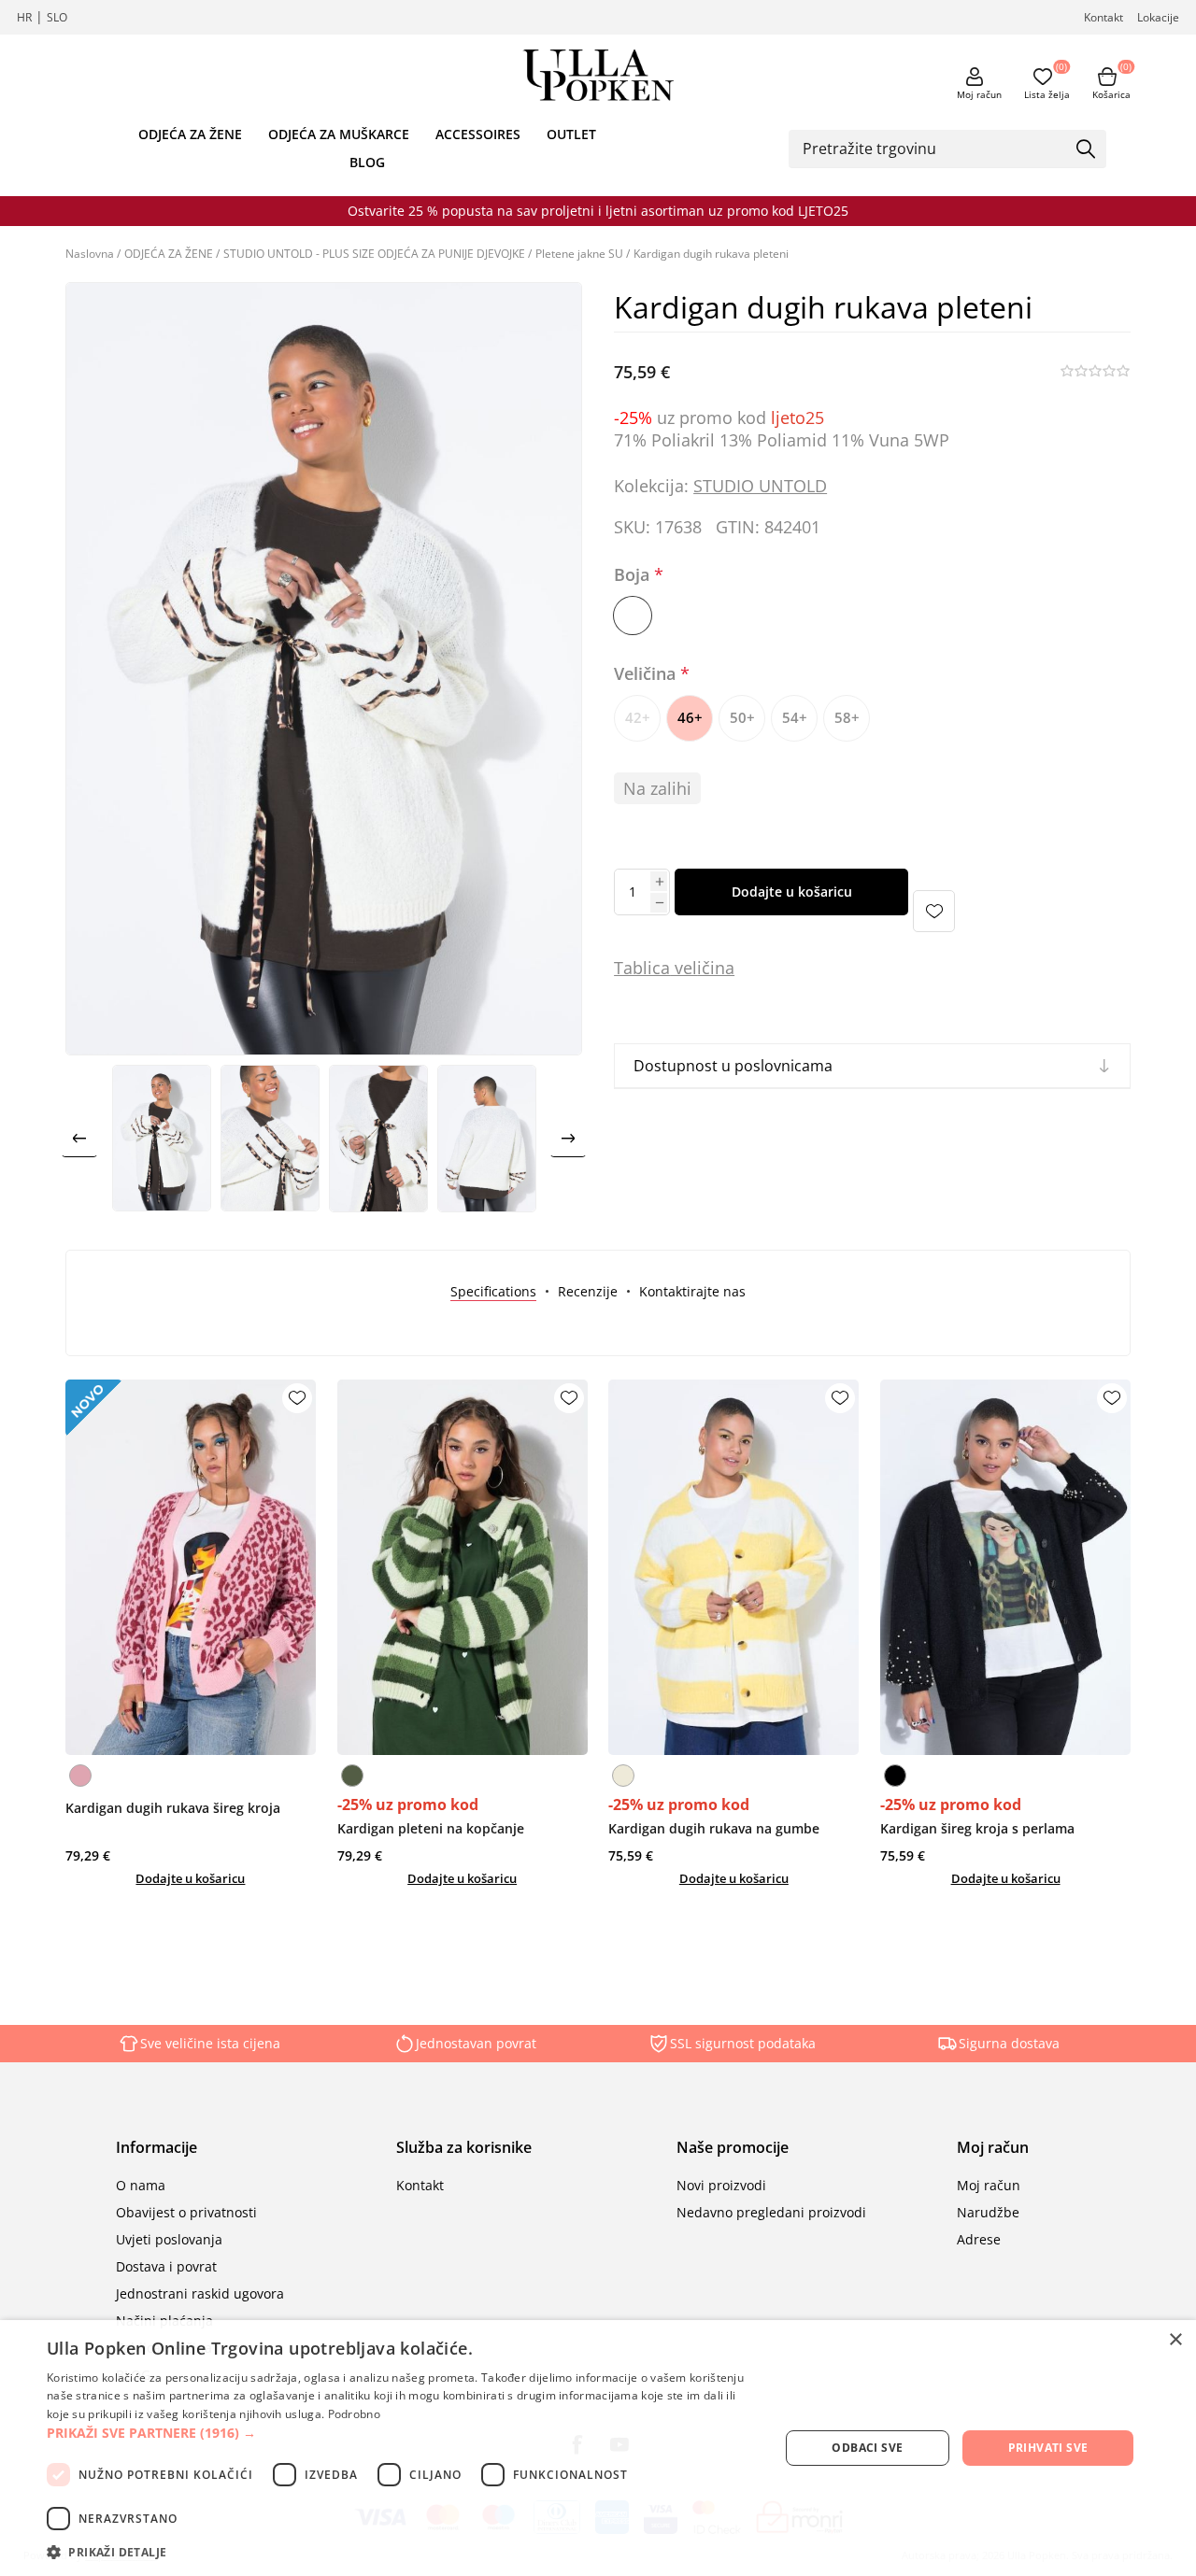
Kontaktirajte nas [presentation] (692, 1291)
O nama (141, 2185)
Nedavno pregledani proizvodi (771, 2212)
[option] (162, 1139)
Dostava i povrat (166, 2266)
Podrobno (354, 2414)
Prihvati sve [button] (1048, 2448)
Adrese (979, 2239)
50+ (742, 717)
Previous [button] (79, 1139)
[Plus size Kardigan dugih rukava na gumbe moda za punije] (733, 1567)
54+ (795, 717)
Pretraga (1086, 150)
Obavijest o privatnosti (186, 2212)
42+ (638, 717)
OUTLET (571, 134)
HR (24, 17)
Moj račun (979, 94)
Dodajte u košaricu (792, 892)
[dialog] (598, 2448)
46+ (690, 717)
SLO (57, 17)
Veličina (647, 673)
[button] (402, 2433)
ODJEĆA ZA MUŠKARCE (339, 134)
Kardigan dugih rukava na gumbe (714, 1828)
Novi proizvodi (721, 2185)
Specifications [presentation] (493, 1291)
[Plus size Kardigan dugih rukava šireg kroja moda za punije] (191, 1567)
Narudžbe (988, 2212)
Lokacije (1158, 17)
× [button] (1175, 2340)
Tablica (642, 968)
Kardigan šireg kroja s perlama (977, 1828)
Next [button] (568, 1139)
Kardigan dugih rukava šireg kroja (173, 1808)
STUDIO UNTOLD (760, 486)
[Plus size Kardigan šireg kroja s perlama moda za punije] (1005, 1567)
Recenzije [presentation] (588, 1291)
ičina (716, 968)
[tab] (493, 1291)
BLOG (367, 162)
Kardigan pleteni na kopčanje (431, 1828)
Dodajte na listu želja (934, 911)
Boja (634, 575)
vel (683, 968)
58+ (847, 717)
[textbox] (933, 149)
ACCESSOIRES (478, 134)
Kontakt (1103, 17)
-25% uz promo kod (408, 1805)
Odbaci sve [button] (867, 2448)
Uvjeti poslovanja (169, 2239)
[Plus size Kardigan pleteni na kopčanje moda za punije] (463, 1567)
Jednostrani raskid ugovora (200, 2293)
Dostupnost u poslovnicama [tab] (733, 1066)
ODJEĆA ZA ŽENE (190, 134)
